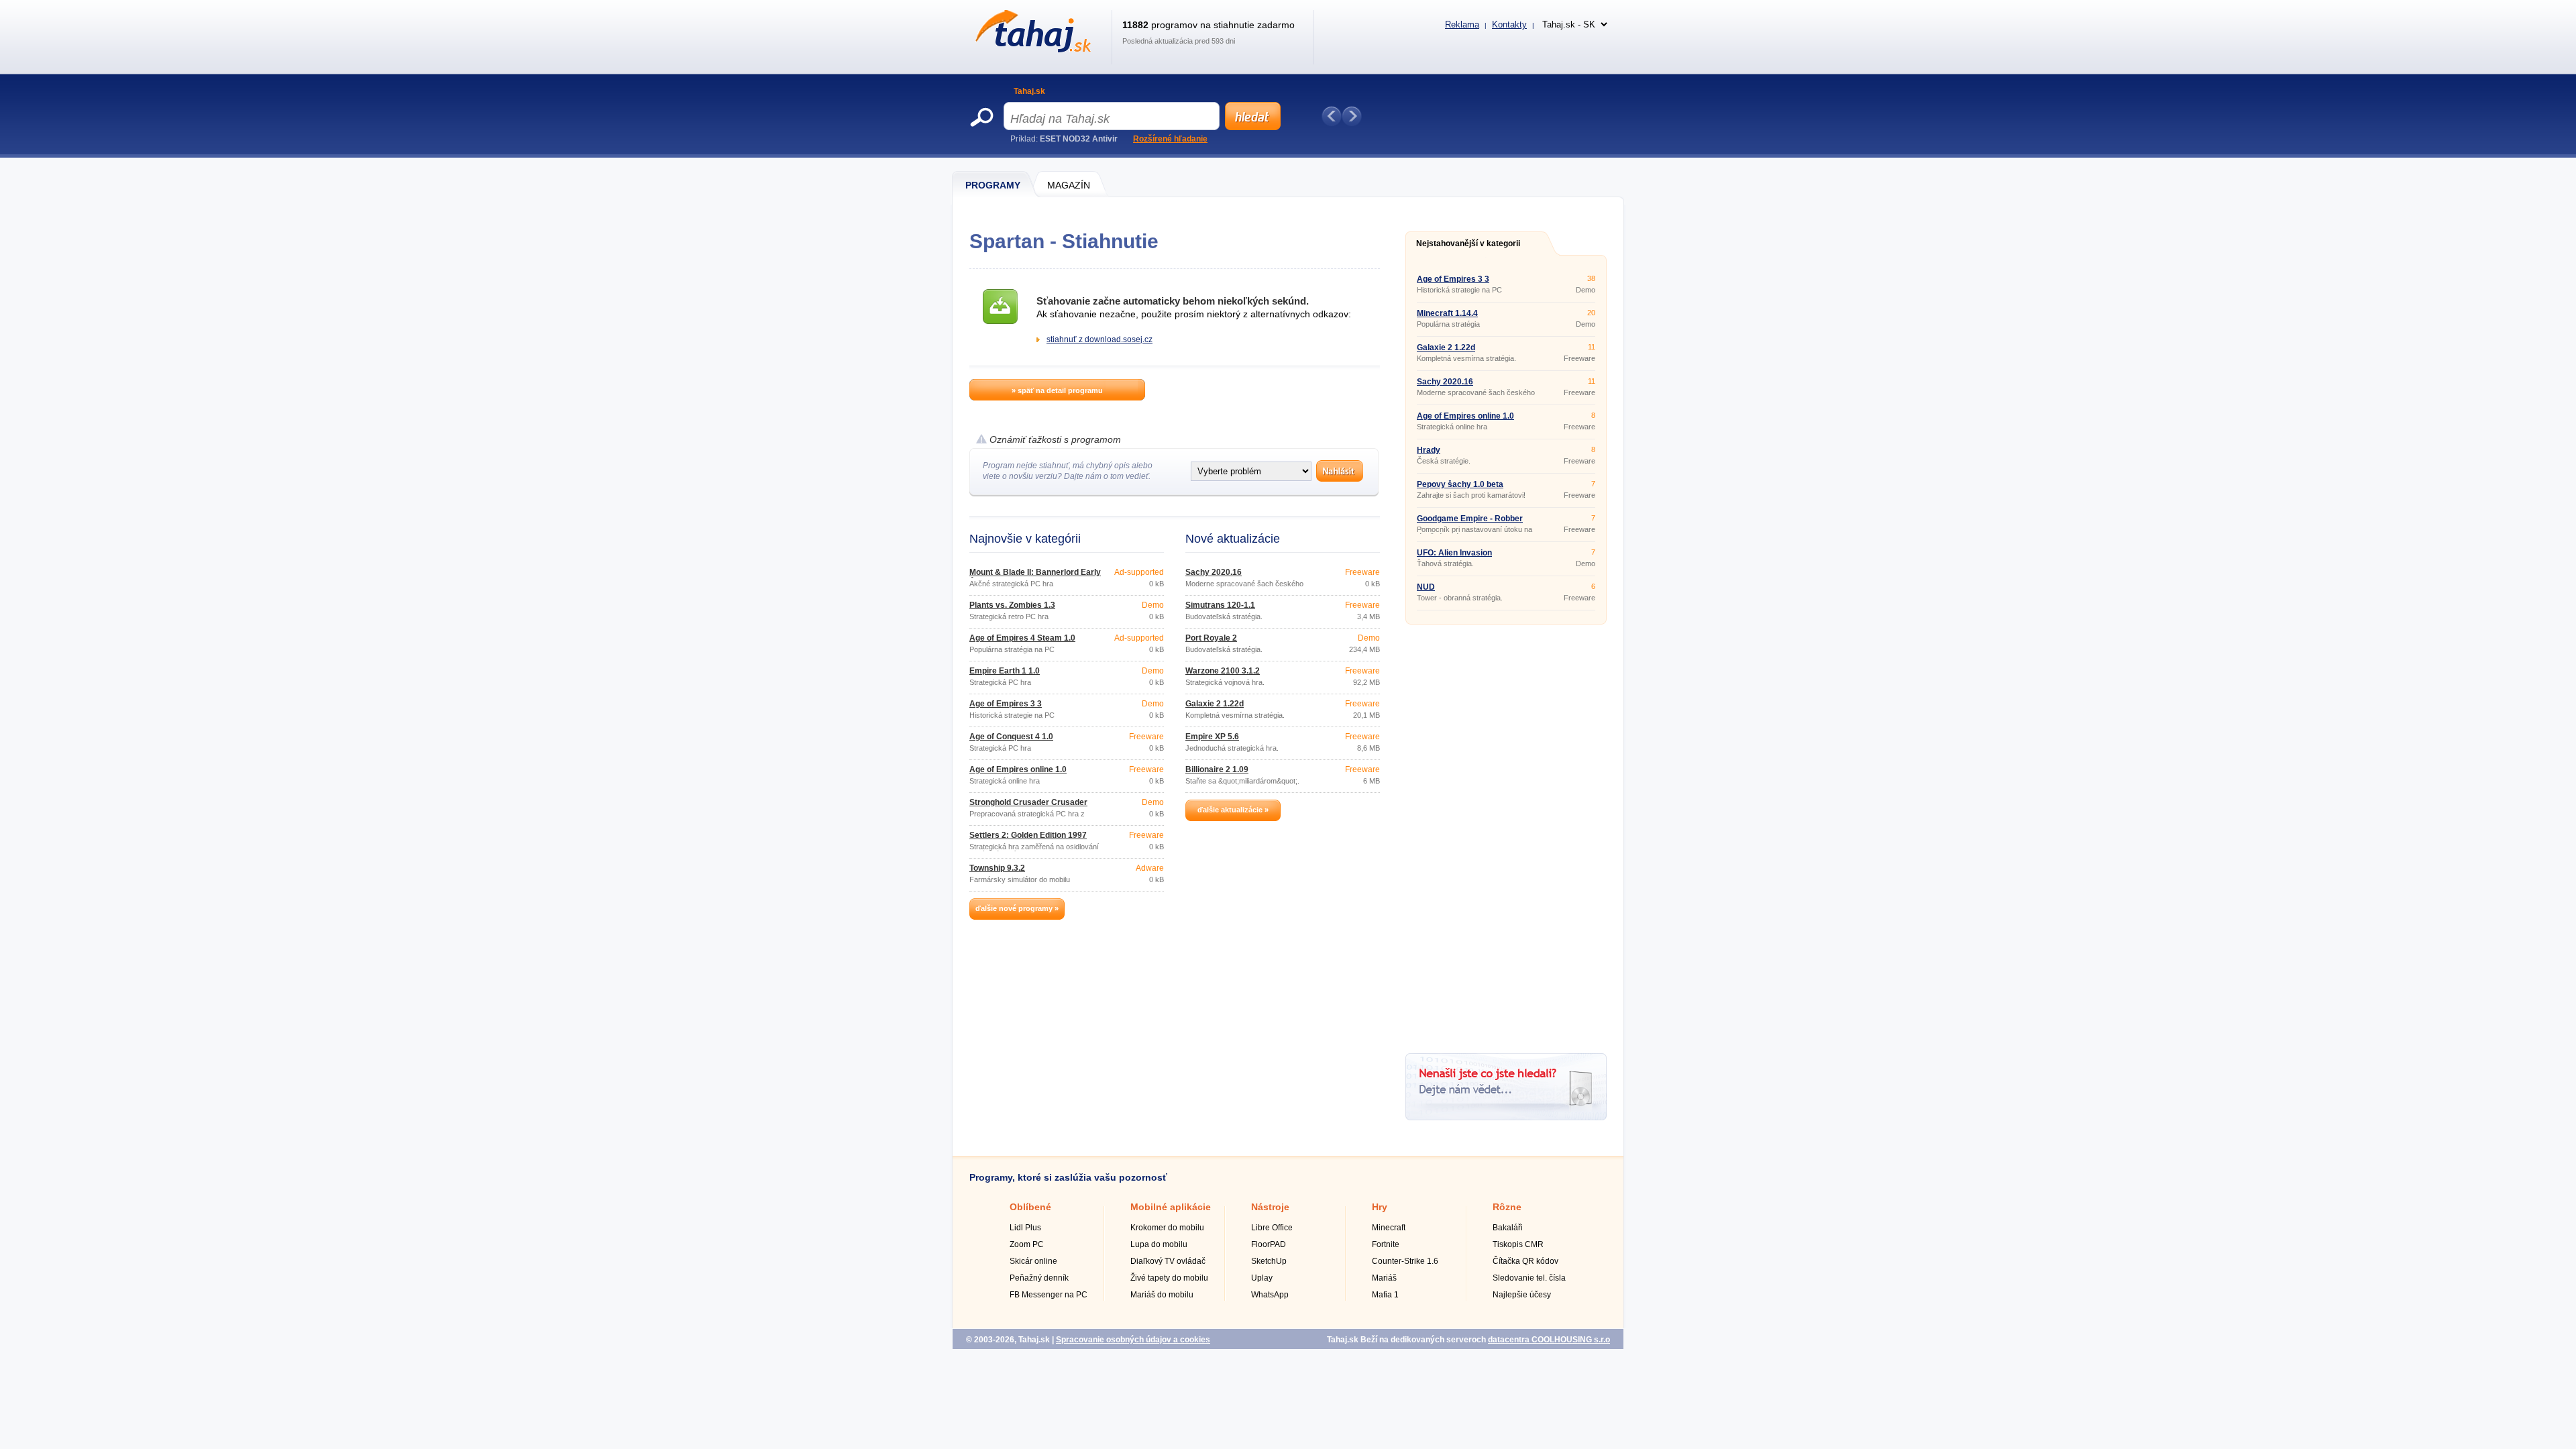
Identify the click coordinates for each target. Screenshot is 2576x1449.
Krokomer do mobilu (1167, 1228)
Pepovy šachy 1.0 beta (1460, 484)
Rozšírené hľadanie (1170, 139)
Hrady (1429, 450)
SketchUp (1269, 1261)
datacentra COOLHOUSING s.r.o (1549, 1340)
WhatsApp (1270, 1295)
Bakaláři (1508, 1228)
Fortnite (1386, 1244)
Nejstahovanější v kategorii (1468, 244)
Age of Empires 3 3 (1006, 704)
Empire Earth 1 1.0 (1005, 671)
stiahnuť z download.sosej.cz (1099, 339)
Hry (1380, 1207)
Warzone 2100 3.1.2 (1223, 671)
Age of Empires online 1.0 (1018, 769)
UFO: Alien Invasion (1454, 553)
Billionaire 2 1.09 (1217, 769)
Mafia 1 (1385, 1295)
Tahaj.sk (1029, 91)
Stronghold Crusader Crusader (1028, 802)
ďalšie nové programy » (1017, 908)
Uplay (1262, 1278)
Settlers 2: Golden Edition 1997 (1028, 835)
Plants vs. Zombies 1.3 (1012, 605)
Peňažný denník (1039, 1278)
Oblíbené (1030, 1207)
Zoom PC (1027, 1244)
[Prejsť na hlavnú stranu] (1031, 50)
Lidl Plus (1025, 1228)
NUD (1426, 587)
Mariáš (1384, 1278)
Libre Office (1272, 1228)
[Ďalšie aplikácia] (1352, 116)
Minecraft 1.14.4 (1447, 313)
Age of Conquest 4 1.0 (1011, 737)
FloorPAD (1269, 1244)
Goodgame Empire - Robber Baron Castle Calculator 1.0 (1470, 523)
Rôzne (1507, 1207)
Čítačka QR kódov (1525, 1261)
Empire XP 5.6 (1212, 737)
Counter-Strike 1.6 (1405, 1261)
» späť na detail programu (1057, 390)
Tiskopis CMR (1518, 1244)
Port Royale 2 (1211, 638)
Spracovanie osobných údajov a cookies (1133, 1340)
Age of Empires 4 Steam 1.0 (1022, 638)
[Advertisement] (1506, 834)
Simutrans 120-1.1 (1220, 605)
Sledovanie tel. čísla (1529, 1278)
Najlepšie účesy (1522, 1295)
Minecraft (1389, 1228)
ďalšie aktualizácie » (1233, 810)
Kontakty (1509, 24)
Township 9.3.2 (997, 868)
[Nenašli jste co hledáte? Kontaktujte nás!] (1506, 1118)
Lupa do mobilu (1159, 1244)
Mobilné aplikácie (1171, 1207)
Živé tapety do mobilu (1169, 1278)
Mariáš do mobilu (1162, 1295)
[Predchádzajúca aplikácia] (1332, 116)
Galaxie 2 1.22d (1215, 704)
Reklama (1462, 24)
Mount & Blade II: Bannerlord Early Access (1035, 576)
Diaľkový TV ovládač (1168, 1261)
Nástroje (1270, 1207)
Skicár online (1033, 1261)
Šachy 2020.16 (1214, 572)
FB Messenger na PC (1049, 1295)
